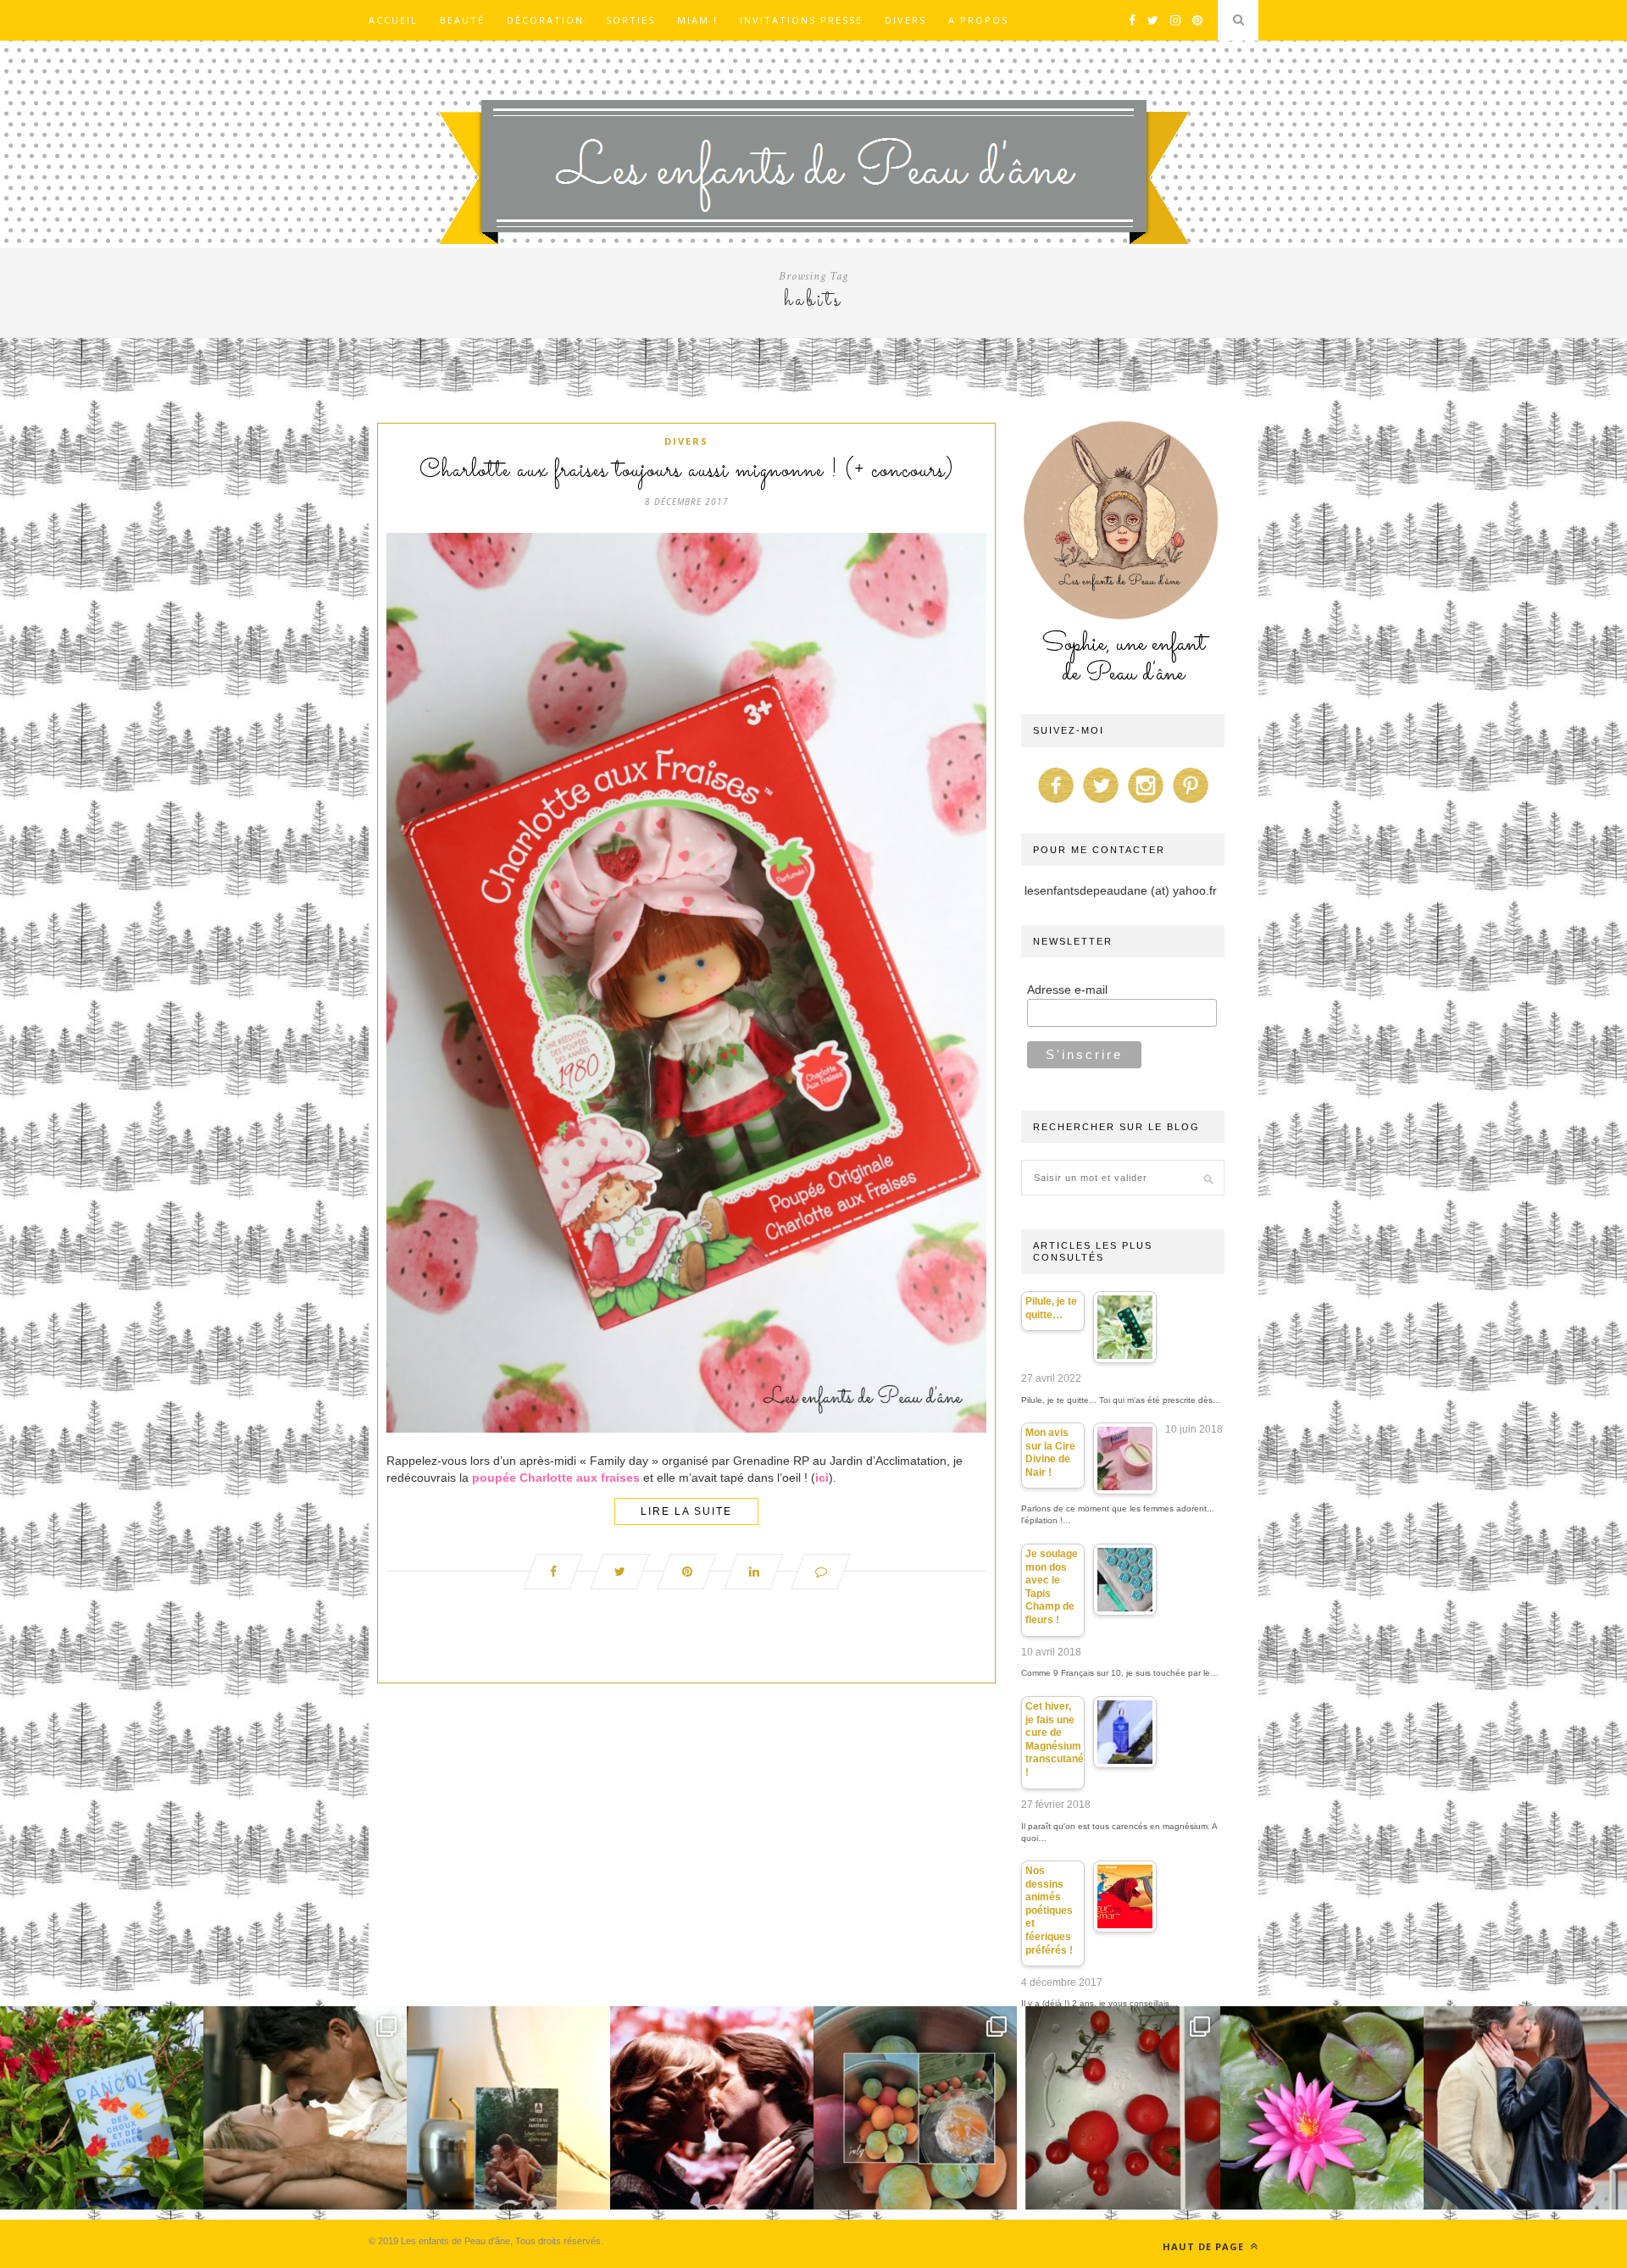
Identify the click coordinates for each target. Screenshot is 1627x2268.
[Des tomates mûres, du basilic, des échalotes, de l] (1119, 2108)
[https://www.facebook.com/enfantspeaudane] (1056, 803)
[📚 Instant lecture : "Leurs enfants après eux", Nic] (508, 2108)
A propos (978, 20)
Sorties (630, 20)
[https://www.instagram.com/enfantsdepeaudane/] (1146, 803)
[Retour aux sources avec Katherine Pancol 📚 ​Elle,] (102, 2108)
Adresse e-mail (1067, 990)
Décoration (545, 20)
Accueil (393, 20)
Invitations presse (801, 20)
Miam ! (697, 20)
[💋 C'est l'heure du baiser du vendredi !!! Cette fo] (712, 2108)
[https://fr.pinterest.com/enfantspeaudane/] (1191, 803)
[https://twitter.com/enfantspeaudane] (1101, 803)
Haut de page (1205, 2246)
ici (822, 1478)
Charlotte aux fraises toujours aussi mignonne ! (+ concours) (687, 471)
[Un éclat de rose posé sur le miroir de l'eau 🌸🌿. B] (1322, 2108)
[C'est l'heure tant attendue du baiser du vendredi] (305, 2108)
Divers (905, 20)
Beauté (462, 20)
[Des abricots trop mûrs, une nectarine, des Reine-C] (915, 2108)
